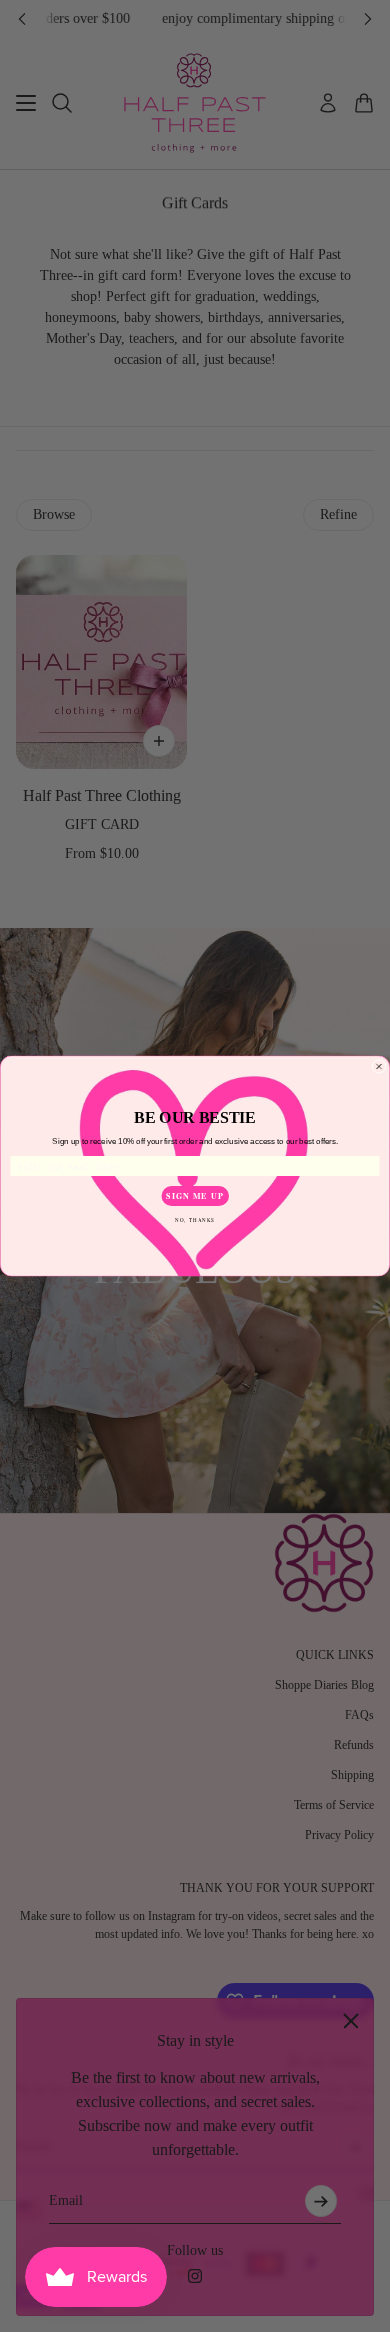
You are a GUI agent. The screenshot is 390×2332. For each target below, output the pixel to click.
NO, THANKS (195, 1219)
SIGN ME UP (195, 1196)
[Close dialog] (379, 1067)
